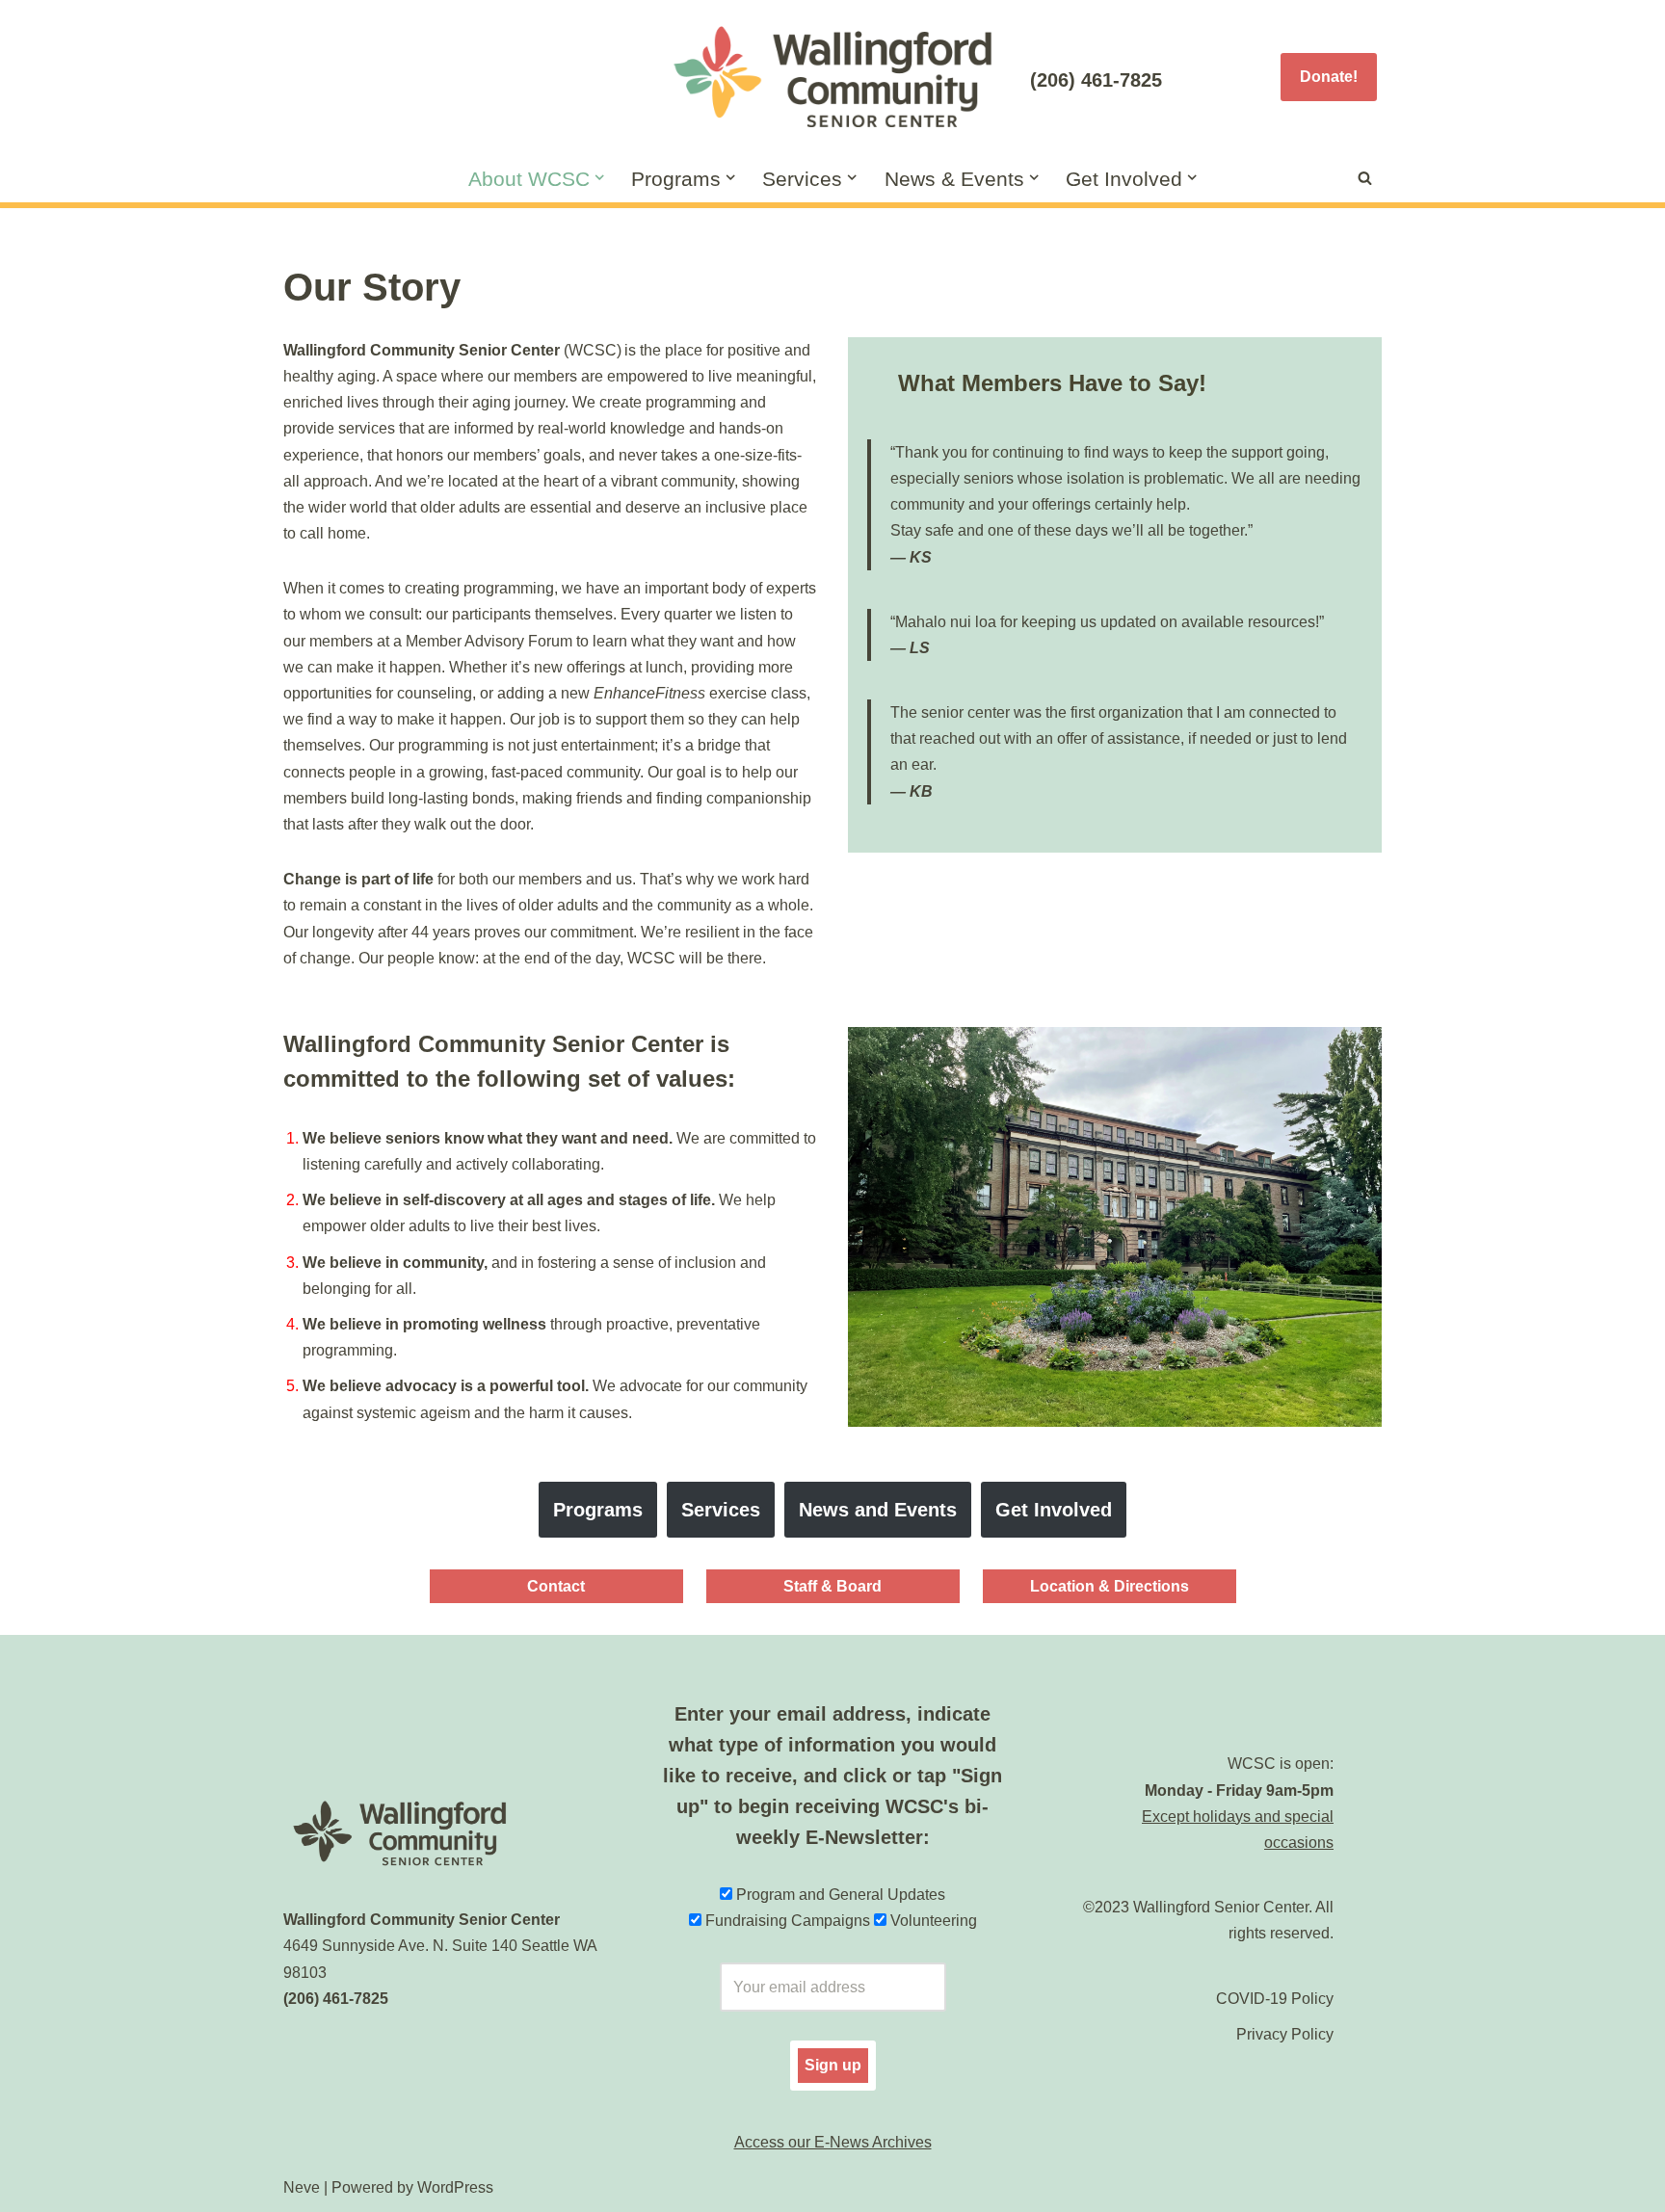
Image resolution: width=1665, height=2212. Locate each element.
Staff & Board (832, 1586)
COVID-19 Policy (1275, 1999)
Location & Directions (1110, 1586)
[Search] (1365, 178)
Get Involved (1054, 1510)
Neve (302, 2187)
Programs (598, 1510)
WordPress (455, 2187)
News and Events (878, 1510)
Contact (556, 1586)
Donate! (1329, 77)
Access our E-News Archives (833, 2142)
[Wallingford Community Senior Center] (832, 77)
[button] (599, 177)
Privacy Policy (1285, 2034)
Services (721, 1510)
